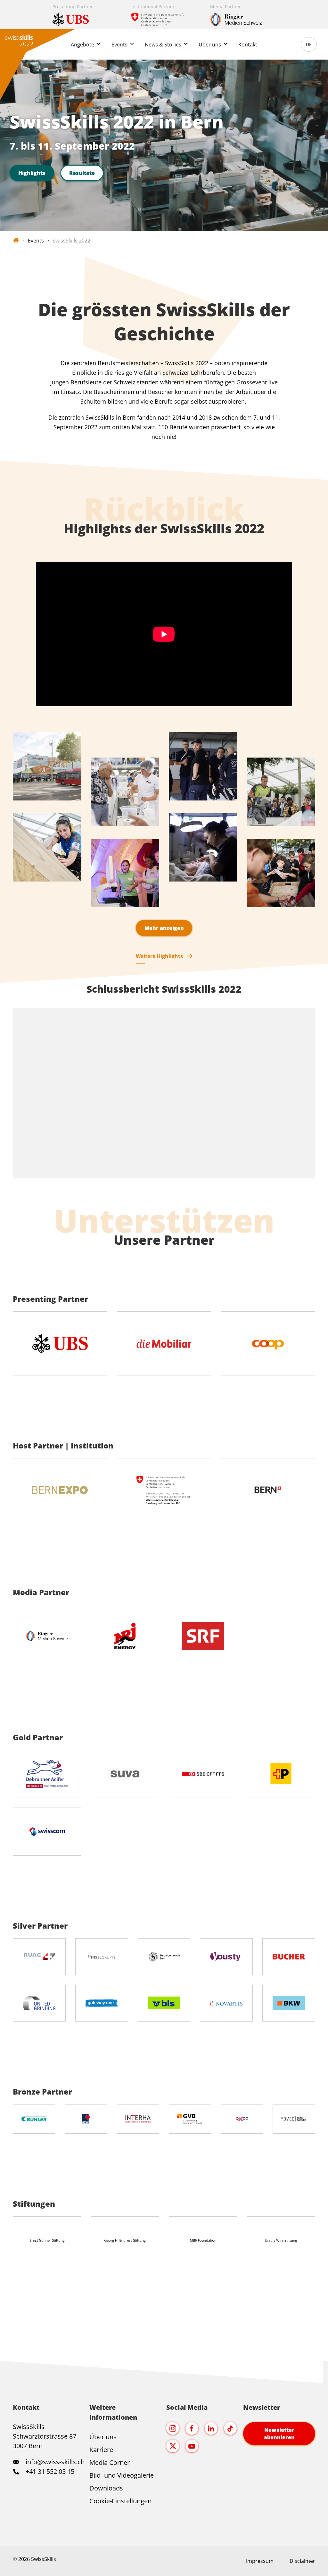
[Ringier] (243, 15)
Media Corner (110, 2462)
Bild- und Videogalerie (122, 2475)
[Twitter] (173, 2446)
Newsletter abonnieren (279, 2433)
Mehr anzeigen (164, 928)
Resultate (82, 173)
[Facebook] (192, 2428)
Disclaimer (302, 2561)
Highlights (32, 173)
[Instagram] (173, 2428)
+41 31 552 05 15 (49, 2471)
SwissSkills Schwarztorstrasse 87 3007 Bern (45, 2436)
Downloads (106, 2488)
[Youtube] (192, 2446)
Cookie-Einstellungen (120, 2501)
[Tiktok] (230, 2428)
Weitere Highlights (159, 956)
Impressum (260, 2561)
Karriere (101, 2450)
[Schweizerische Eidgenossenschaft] (164, 15)
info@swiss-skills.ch (55, 2462)
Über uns (103, 2437)
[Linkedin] (211, 2428)
